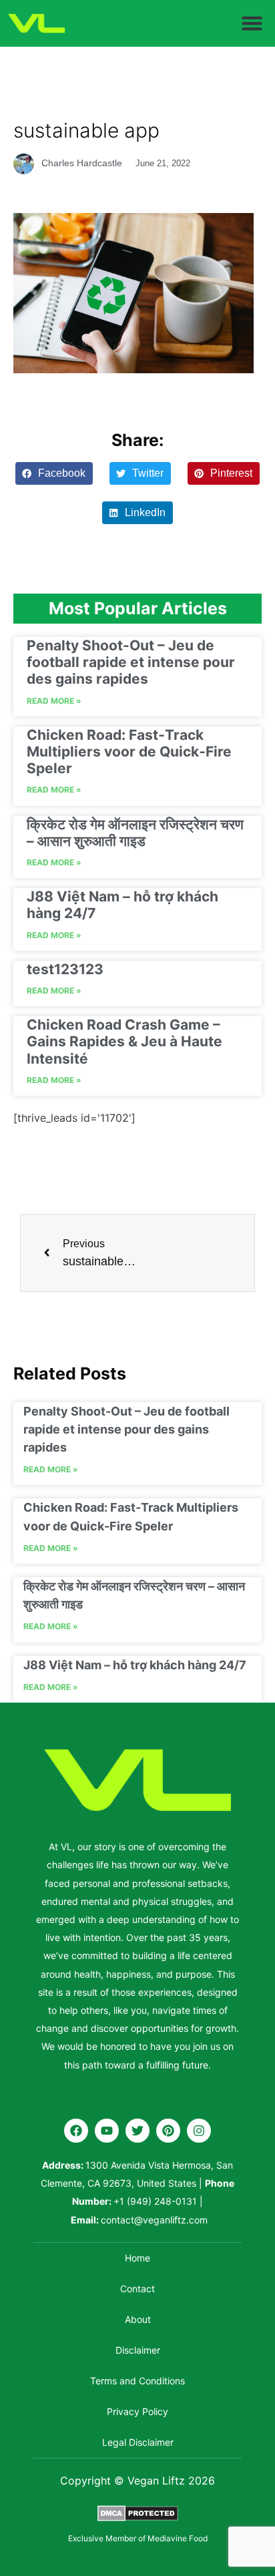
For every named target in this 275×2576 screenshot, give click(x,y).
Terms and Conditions (137, 2381)
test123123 (65, 969)
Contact (137, 2289)
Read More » (54, 701)
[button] (252, 23)
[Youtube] (107, 2131)
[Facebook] (76, 2131)
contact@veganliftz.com (154, 2220)
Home (137, 2258)
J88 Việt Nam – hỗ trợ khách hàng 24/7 (135, 1665)
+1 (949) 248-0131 (155, 2201)
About (138, 2319)
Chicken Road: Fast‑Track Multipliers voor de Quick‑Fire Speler (129, 752)
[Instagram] (199, 2131)
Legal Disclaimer (138, 2442)
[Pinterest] (168, 2131)
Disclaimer (138, 2350)
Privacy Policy (137, 2411)
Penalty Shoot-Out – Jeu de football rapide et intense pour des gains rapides (131, 662)
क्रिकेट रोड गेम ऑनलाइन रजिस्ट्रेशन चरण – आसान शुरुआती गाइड (135, 833)
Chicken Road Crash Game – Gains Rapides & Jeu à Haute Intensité (124, 1041)
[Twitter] (137, 2131)
